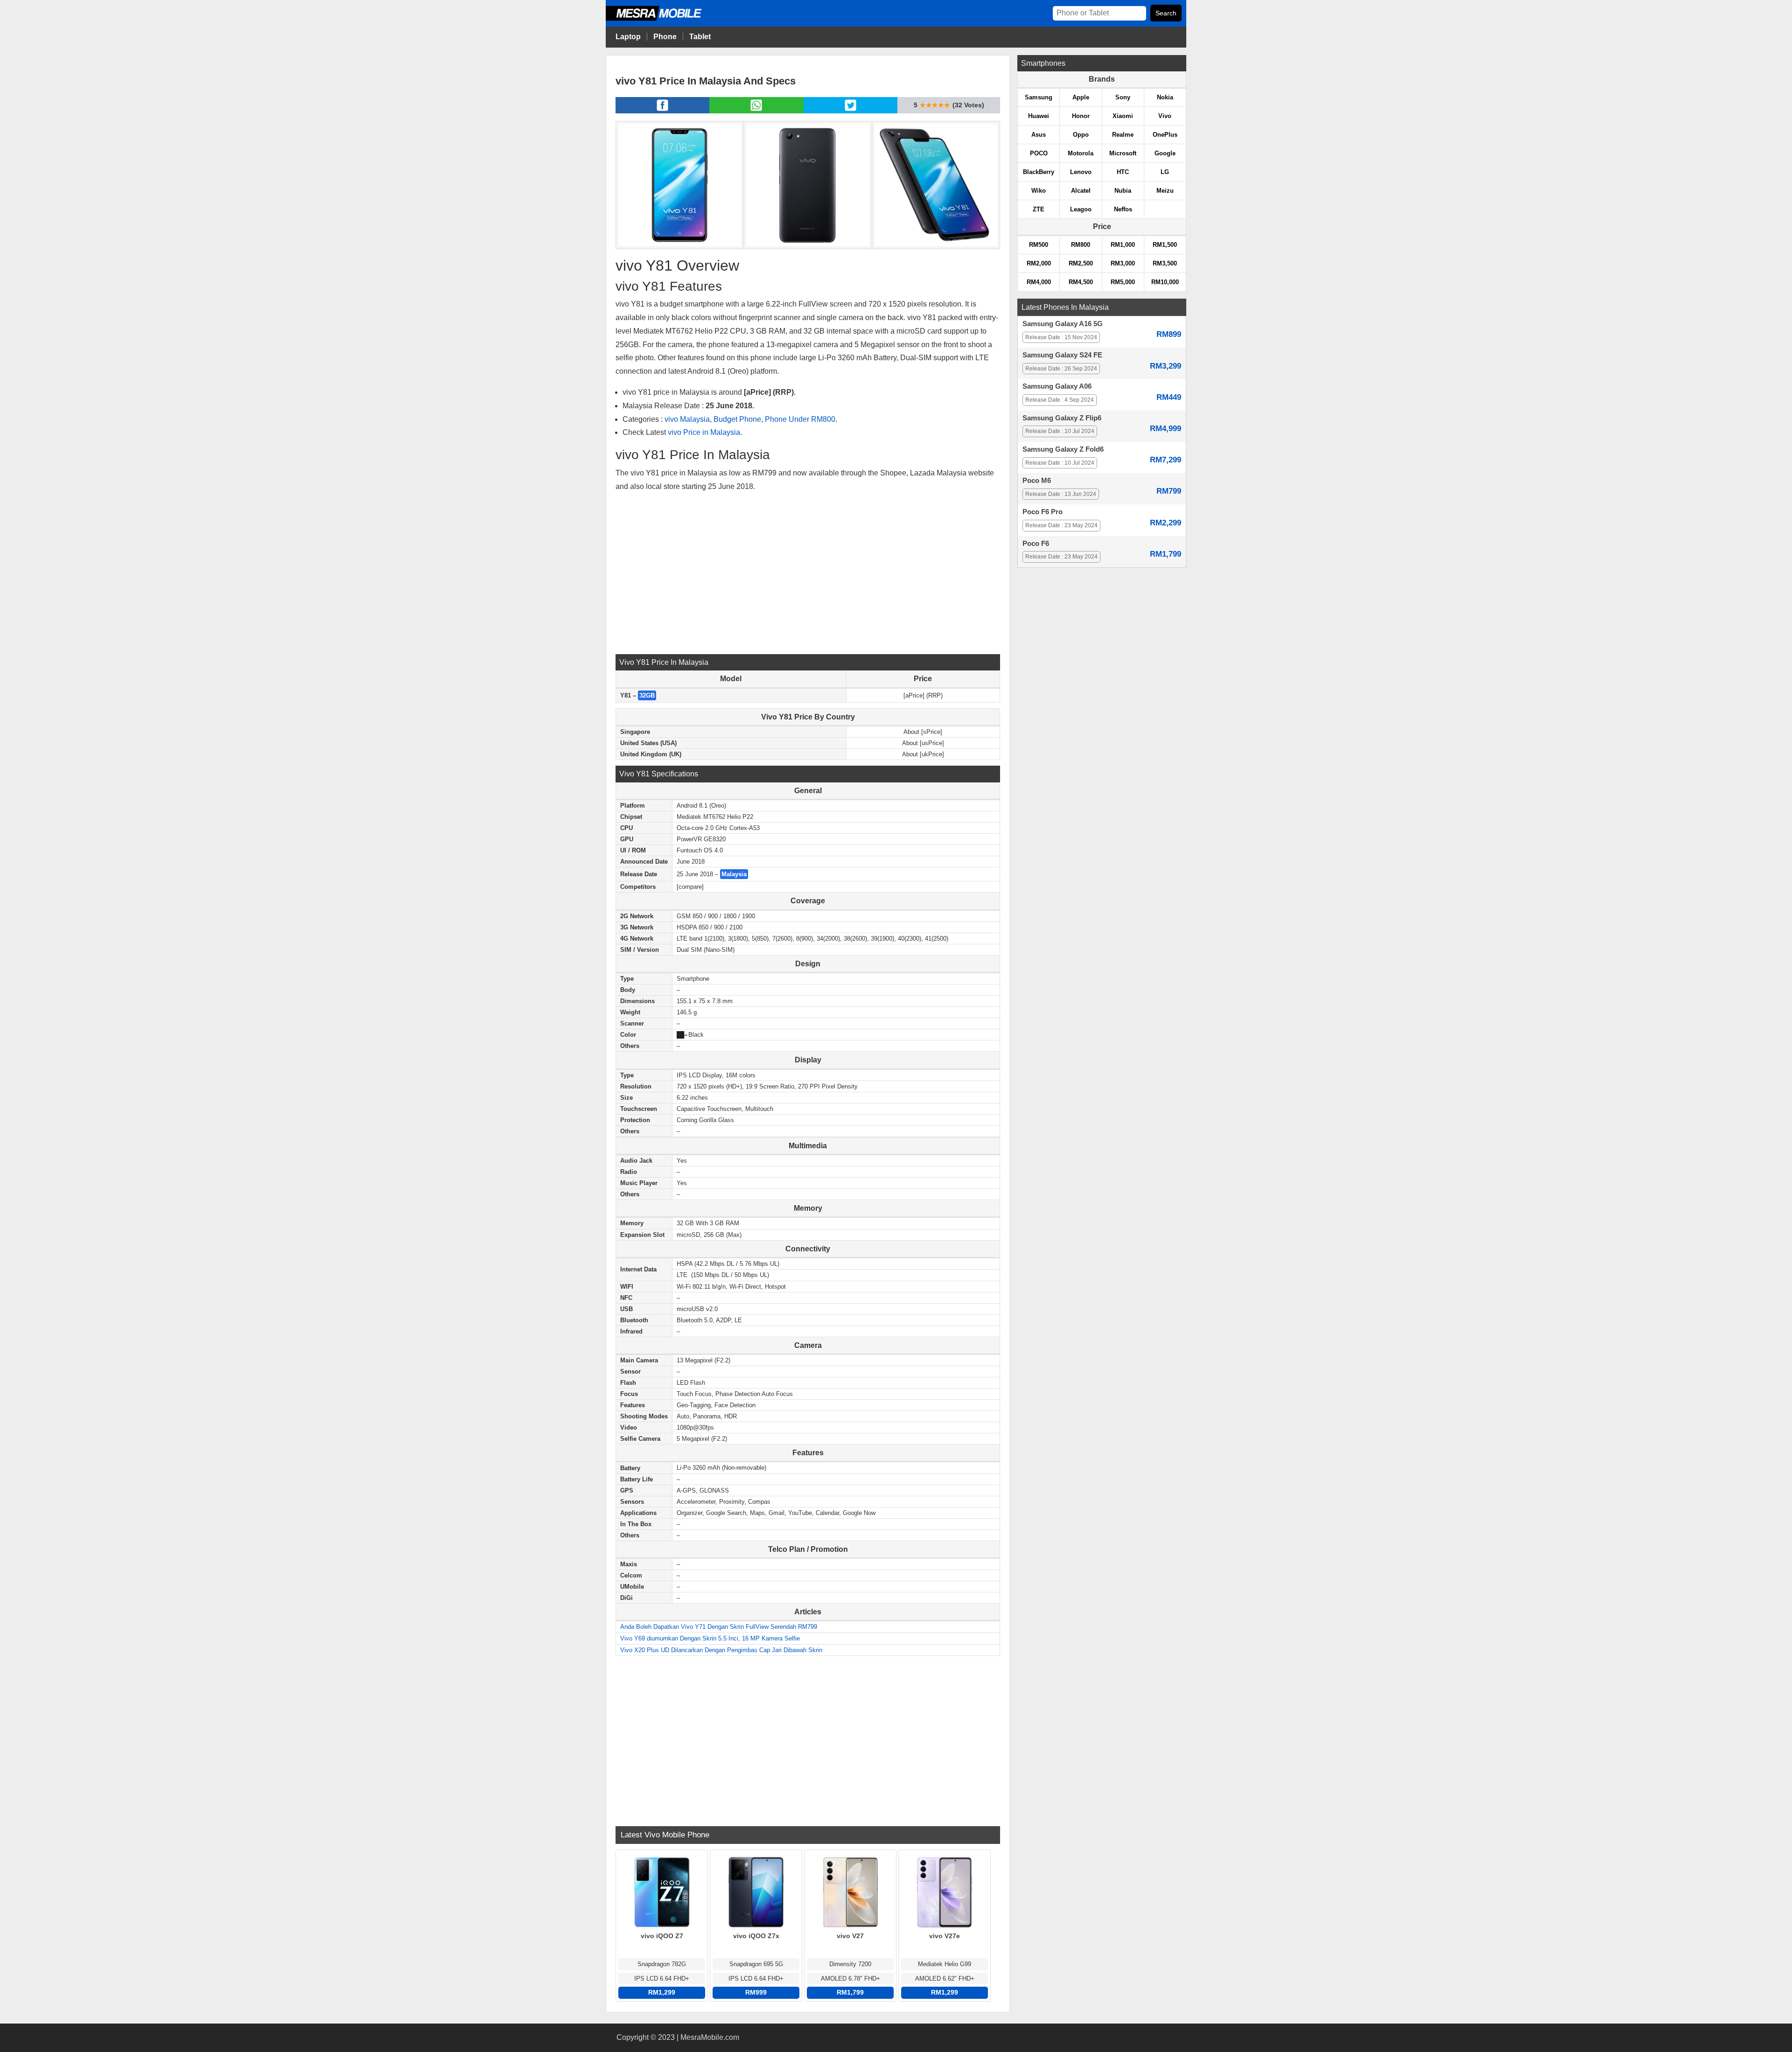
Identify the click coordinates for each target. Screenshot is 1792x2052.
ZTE (1039, 209)
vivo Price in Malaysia (704, 432)
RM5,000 (1123, 282)
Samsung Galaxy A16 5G (1063, 324)
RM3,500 (1165, 263)
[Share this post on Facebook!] (662, 111)
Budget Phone (737, 419)
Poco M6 (1037, 481)
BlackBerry (1039, 172)
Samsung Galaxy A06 (1057, 386)
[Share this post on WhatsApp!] (756, 111)
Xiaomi (1123, 116)
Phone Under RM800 (800, 419)
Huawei (1039, 116)
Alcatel (1081, 191)
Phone (665, 37)
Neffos (1123, 209)
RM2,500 (1081, 263)
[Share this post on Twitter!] (850, 111)
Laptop (628, 37)
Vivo (1165, 116)
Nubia (1123, 191)
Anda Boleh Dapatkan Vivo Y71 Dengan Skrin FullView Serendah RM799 (719, 1627)
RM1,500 (1165, 245)
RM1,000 (1123, 245)
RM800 (1081, 245)
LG (1165, 172)
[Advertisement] (808, 572)
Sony (1123, 97)
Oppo (1081, 135)
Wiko (1039, 191)
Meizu (1165, 191)
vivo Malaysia (687, 419)
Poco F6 (1036, 544)
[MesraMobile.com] (664, 19)
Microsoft (1123, 153)
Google (1165, 153)
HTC (1123, 172)
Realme (1123, 135)
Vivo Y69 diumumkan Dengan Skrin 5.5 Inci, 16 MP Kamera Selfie (710, 1638)
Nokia (1165, 97)
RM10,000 (1165, 282)
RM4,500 (1081, 282)
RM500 (1039, 245)
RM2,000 (1039, 263)
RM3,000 (1123, 263)
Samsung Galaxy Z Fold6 (1063, 449)
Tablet (700, 37)
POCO (1039, 153)
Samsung (1039, 97)
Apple (1081, 97)
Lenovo (1081, 172)
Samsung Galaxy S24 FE (1062, 355)
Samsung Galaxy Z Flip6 (1062, 418)
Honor (1081, 116)
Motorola (1081, 153)
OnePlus (1165, 135)
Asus (1039, 135)
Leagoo (1081, 209)
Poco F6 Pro (1043, 512)
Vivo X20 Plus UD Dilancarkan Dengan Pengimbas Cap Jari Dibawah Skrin (721, 1650)
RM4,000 (1039, 282)
